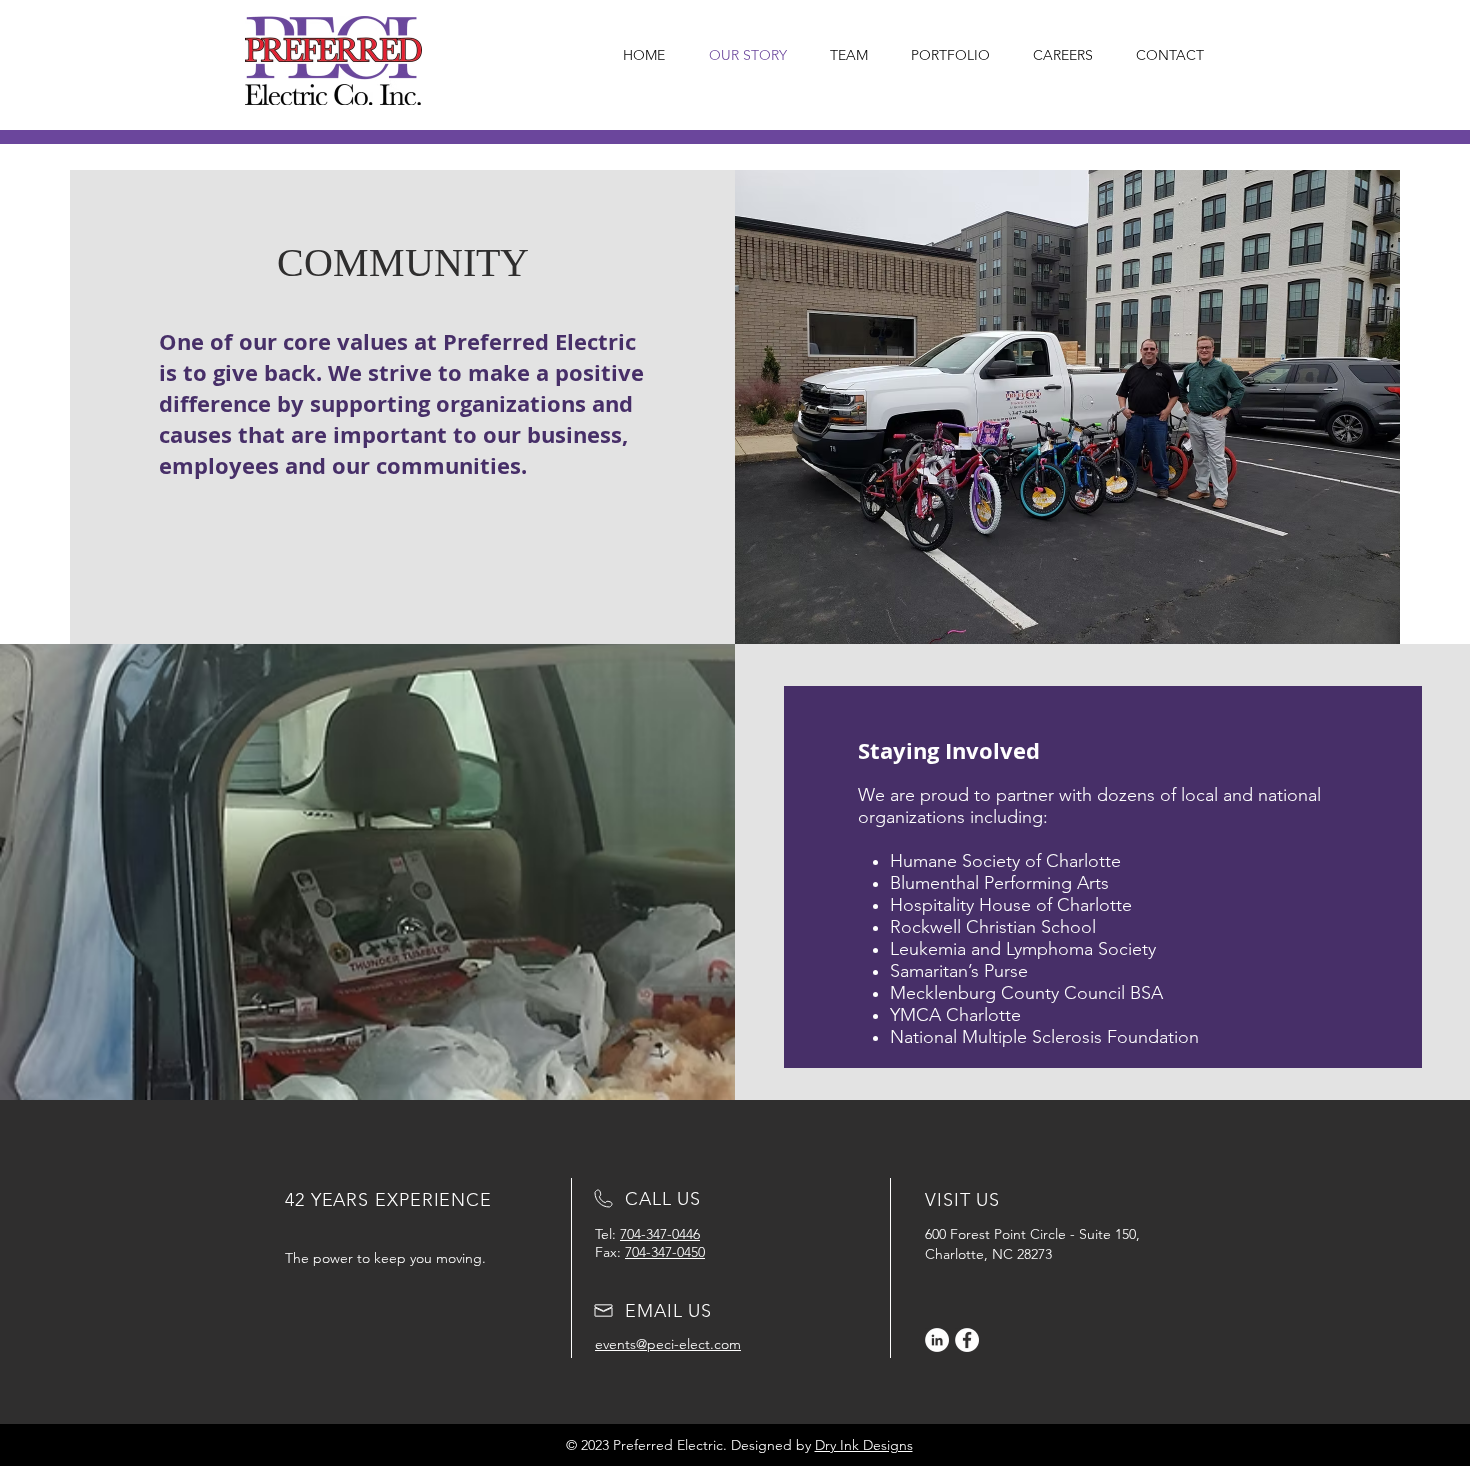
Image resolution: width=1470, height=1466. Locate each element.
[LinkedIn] (937, 1340)
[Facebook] (967, 1340)
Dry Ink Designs (864, 1445)
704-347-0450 (665, 1252)
